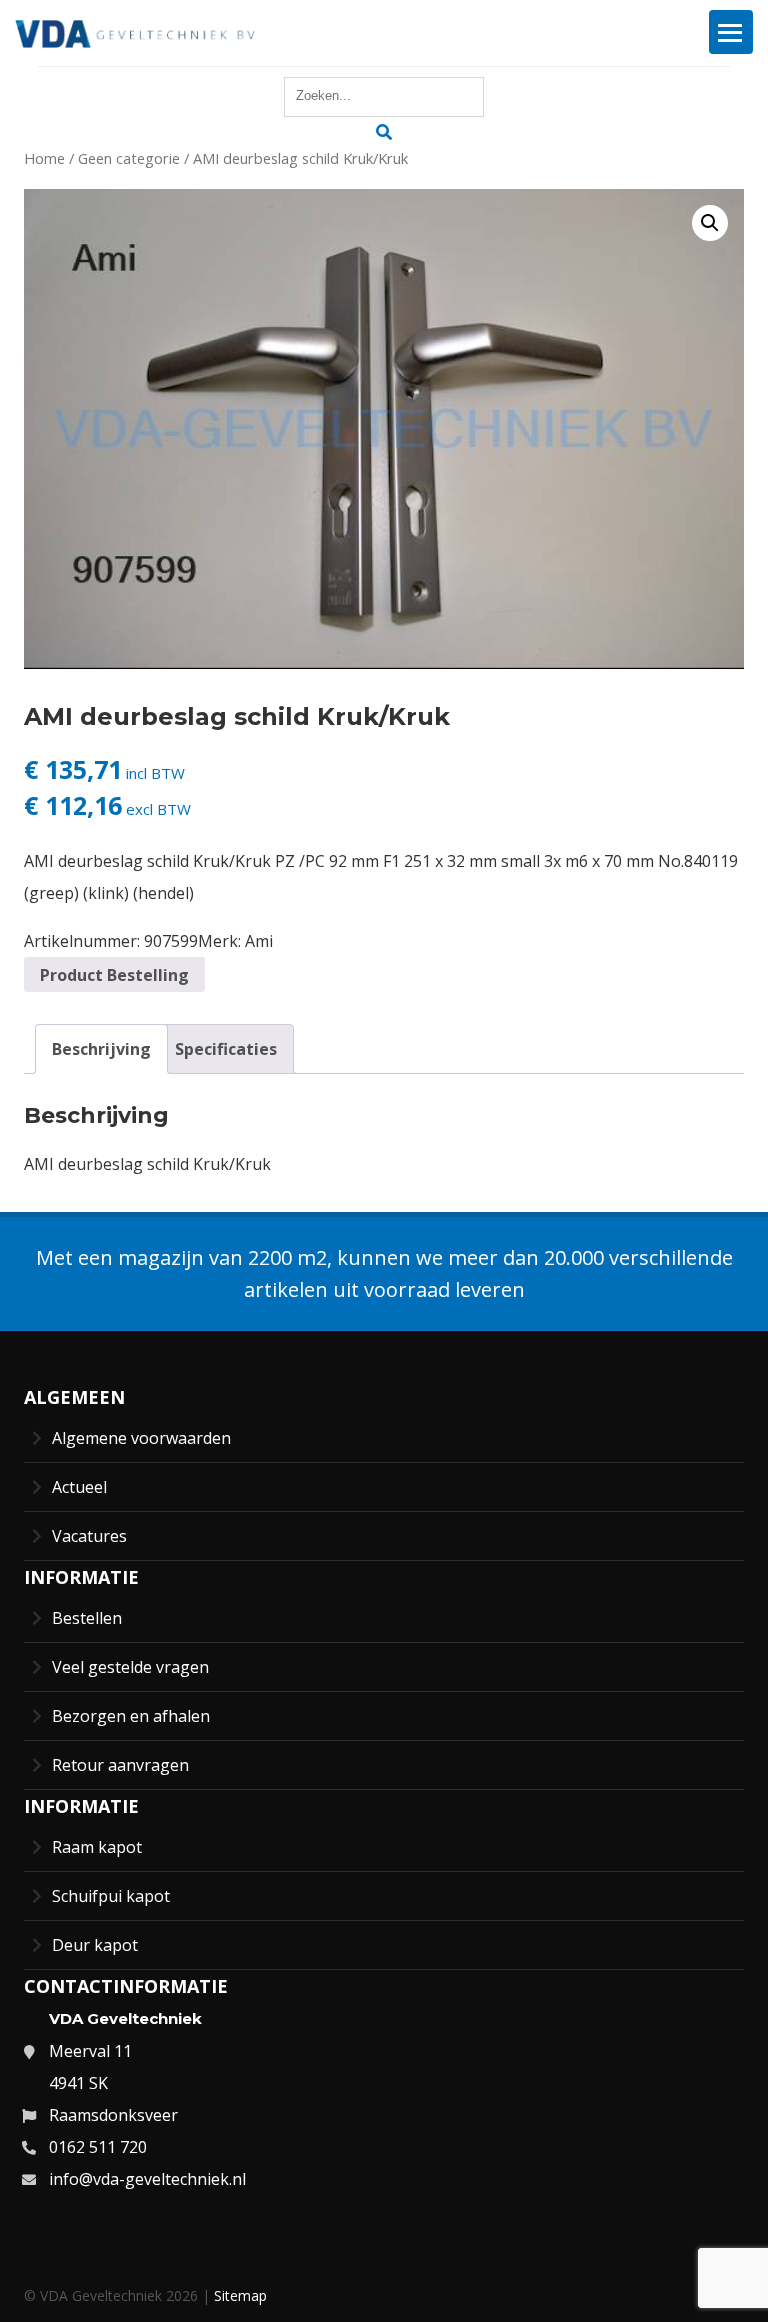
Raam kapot (97, 1847)
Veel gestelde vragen (130, 1667)
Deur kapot (95, 1945)
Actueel (79, 1487)
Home (44, 158)
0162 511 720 (98, 2147)
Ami (259, 941)
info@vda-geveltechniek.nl (147, 2179)
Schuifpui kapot (111, 1896)
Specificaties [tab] (226, 1049)
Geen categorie (129, 158)
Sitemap (240, 2295)
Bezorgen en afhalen (131, 1716)
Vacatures (89, 1536)
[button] (710, 223)
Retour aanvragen (120, 1765)
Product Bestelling (114, 975)
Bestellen (87, 1618)
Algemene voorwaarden (141, 1438)
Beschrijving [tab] (101, 1049)
